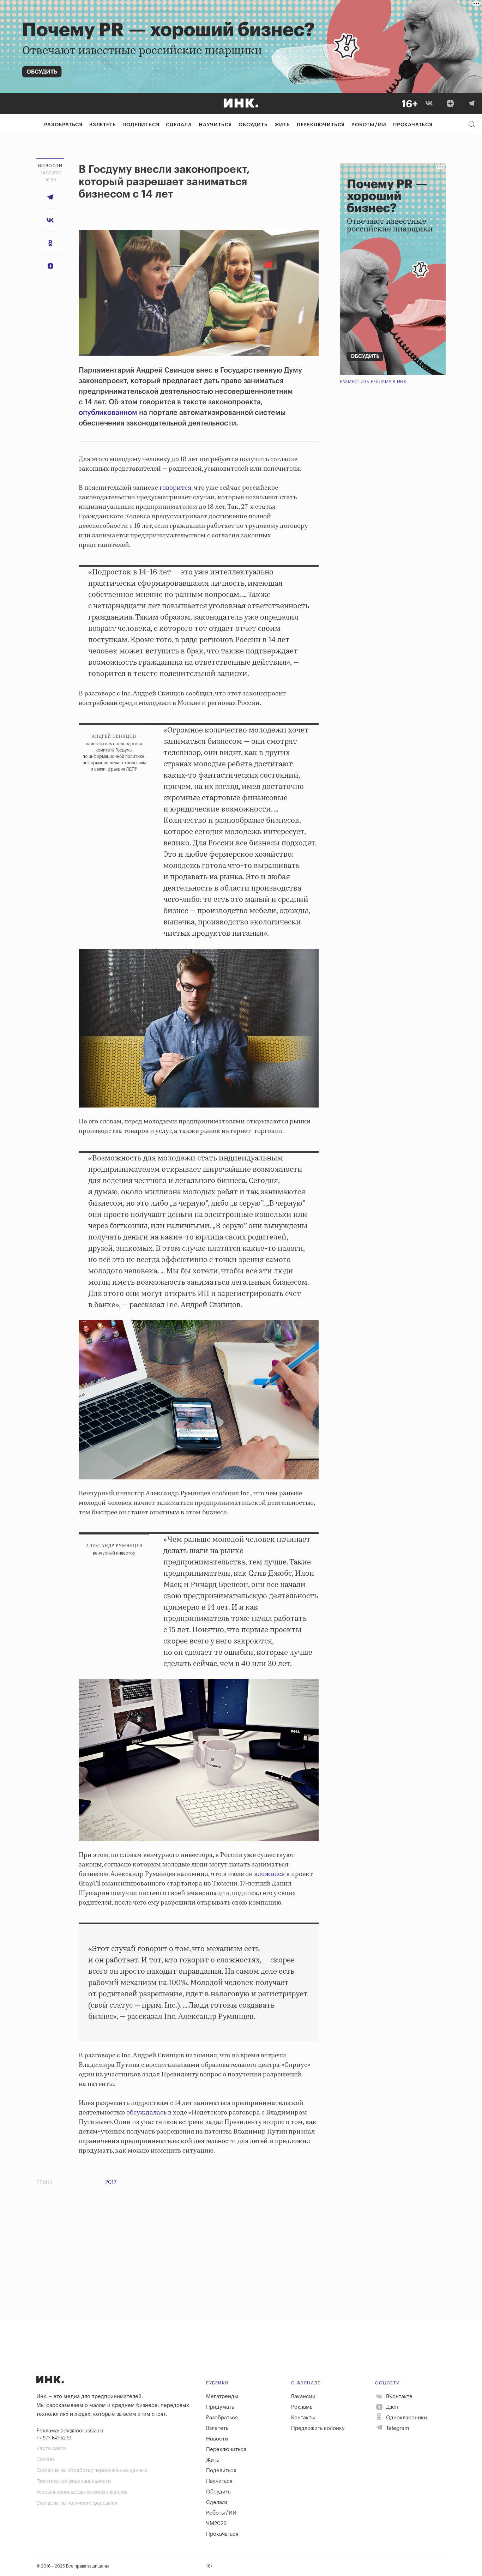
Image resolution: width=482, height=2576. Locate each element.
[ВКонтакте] (429, 103)
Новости (217, 2439)
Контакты (303, 2418)
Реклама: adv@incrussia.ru (70, 2431)
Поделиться (141, 125)
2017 (111, 2182)
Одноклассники (406, 2418)
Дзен (391, 2407)
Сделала (179, 125)
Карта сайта (51, 2449)
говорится (175, 488)
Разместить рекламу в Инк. (374, 382)
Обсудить (253, 125)
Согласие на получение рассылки (77, 2503)
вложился (269, 1874)
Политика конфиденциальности (74, 2481)
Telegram (397, 2428)
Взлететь (103, 125)
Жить (282, 125)
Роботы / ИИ (369, 125)
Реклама (302, 2407)
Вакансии (303, 2397)
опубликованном (108, 413)
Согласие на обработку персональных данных (92, 2471)
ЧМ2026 (216, 2524)
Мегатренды (222, 2397)
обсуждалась (146, 2113)
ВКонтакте (399, 2397)
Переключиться (321, 125)
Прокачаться (413, 125)
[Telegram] (471, 103)
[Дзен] (450, 103)
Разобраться (63, 125)
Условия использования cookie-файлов (82, 2492)
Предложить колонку (318, 2428)
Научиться (215, 125)
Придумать (220, 2407)
